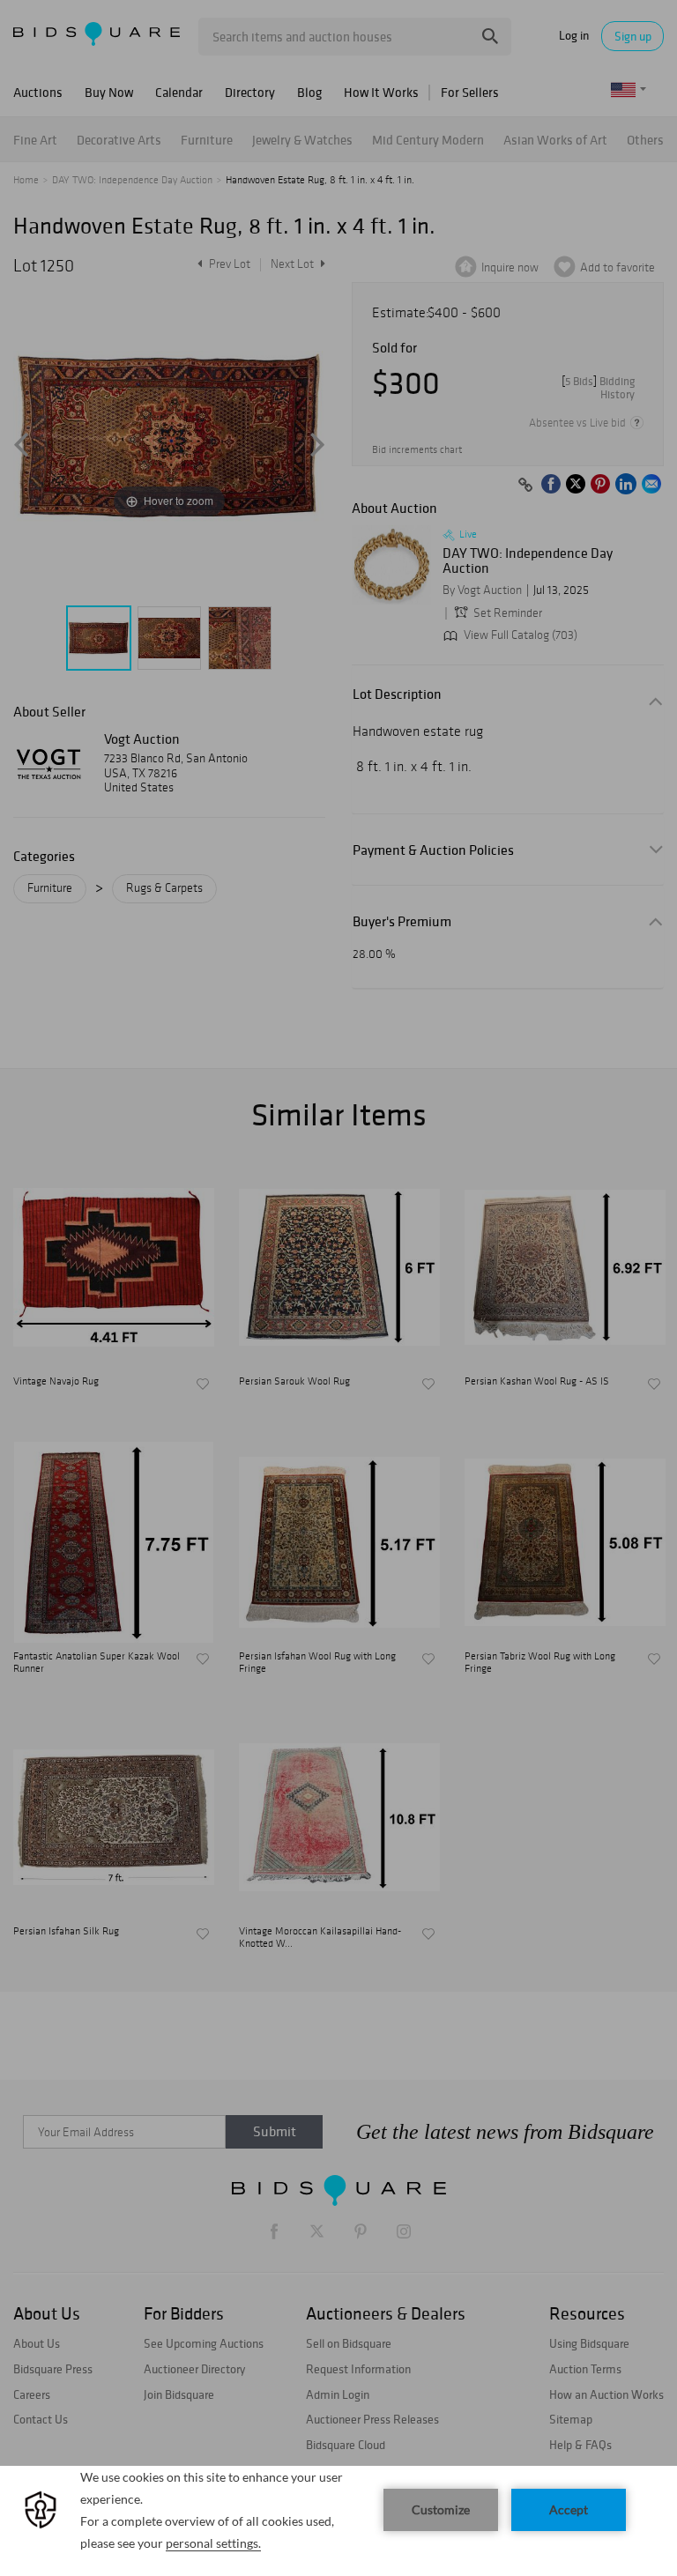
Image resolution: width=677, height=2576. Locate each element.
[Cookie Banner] (338, 2521)
